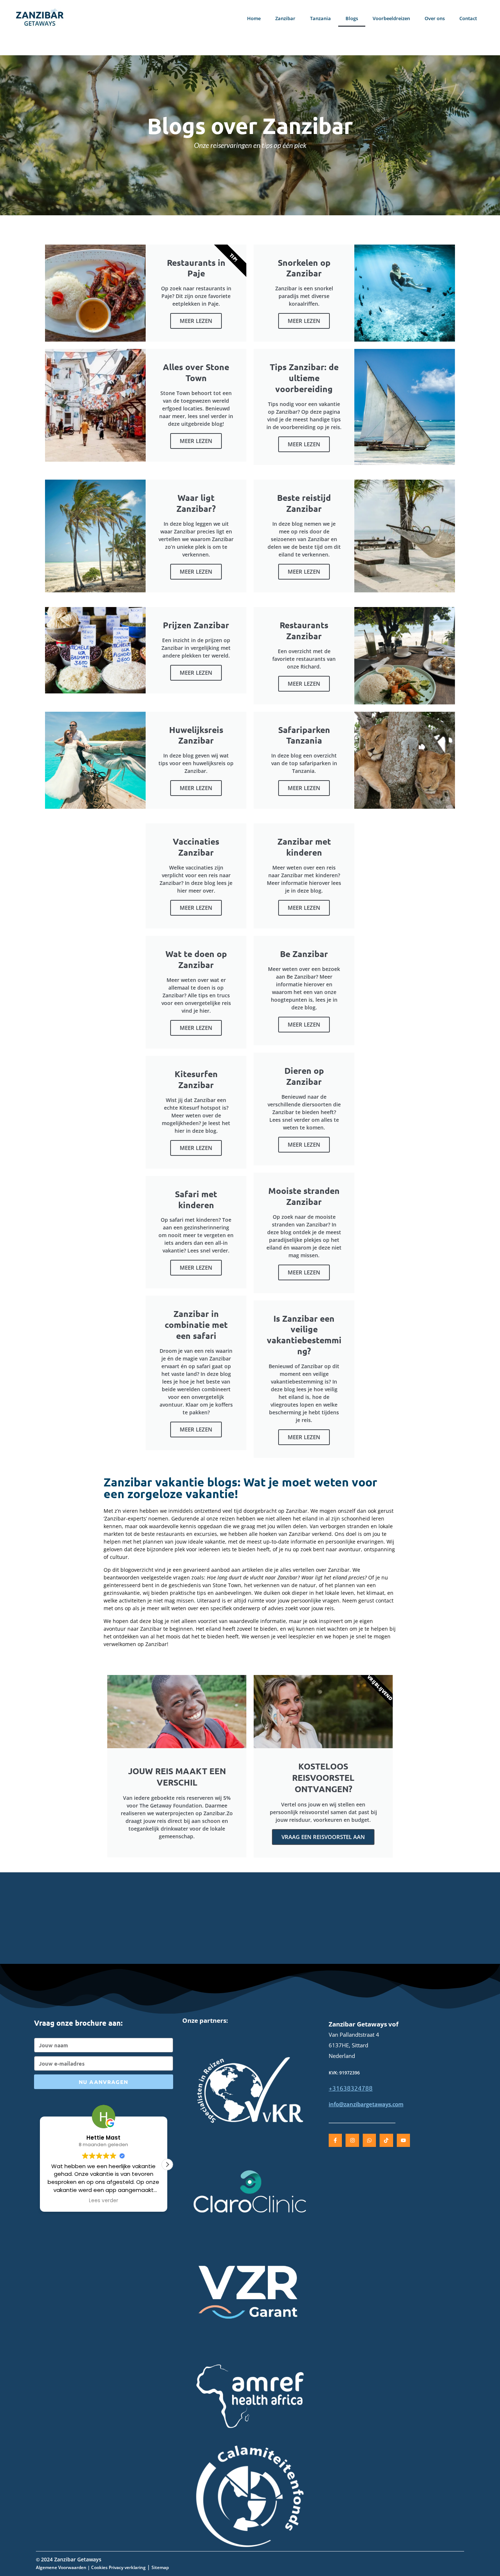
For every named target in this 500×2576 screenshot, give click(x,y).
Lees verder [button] (104, 2201)
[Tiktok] (386, 2140)
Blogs (352, 18)
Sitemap (160, 2567)
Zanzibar (285, 18)
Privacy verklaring (127, 2567)
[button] (167, 2164)
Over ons (435, 18)
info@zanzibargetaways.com (366, 2104)
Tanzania (320, 18)
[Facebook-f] (335, 2140)
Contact (468, 18)
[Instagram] (352, 2140)
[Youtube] (403, 2140)
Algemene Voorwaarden (61, 2567)
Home (254, 18)
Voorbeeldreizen (391, 18)
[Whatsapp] (369, 2140)
